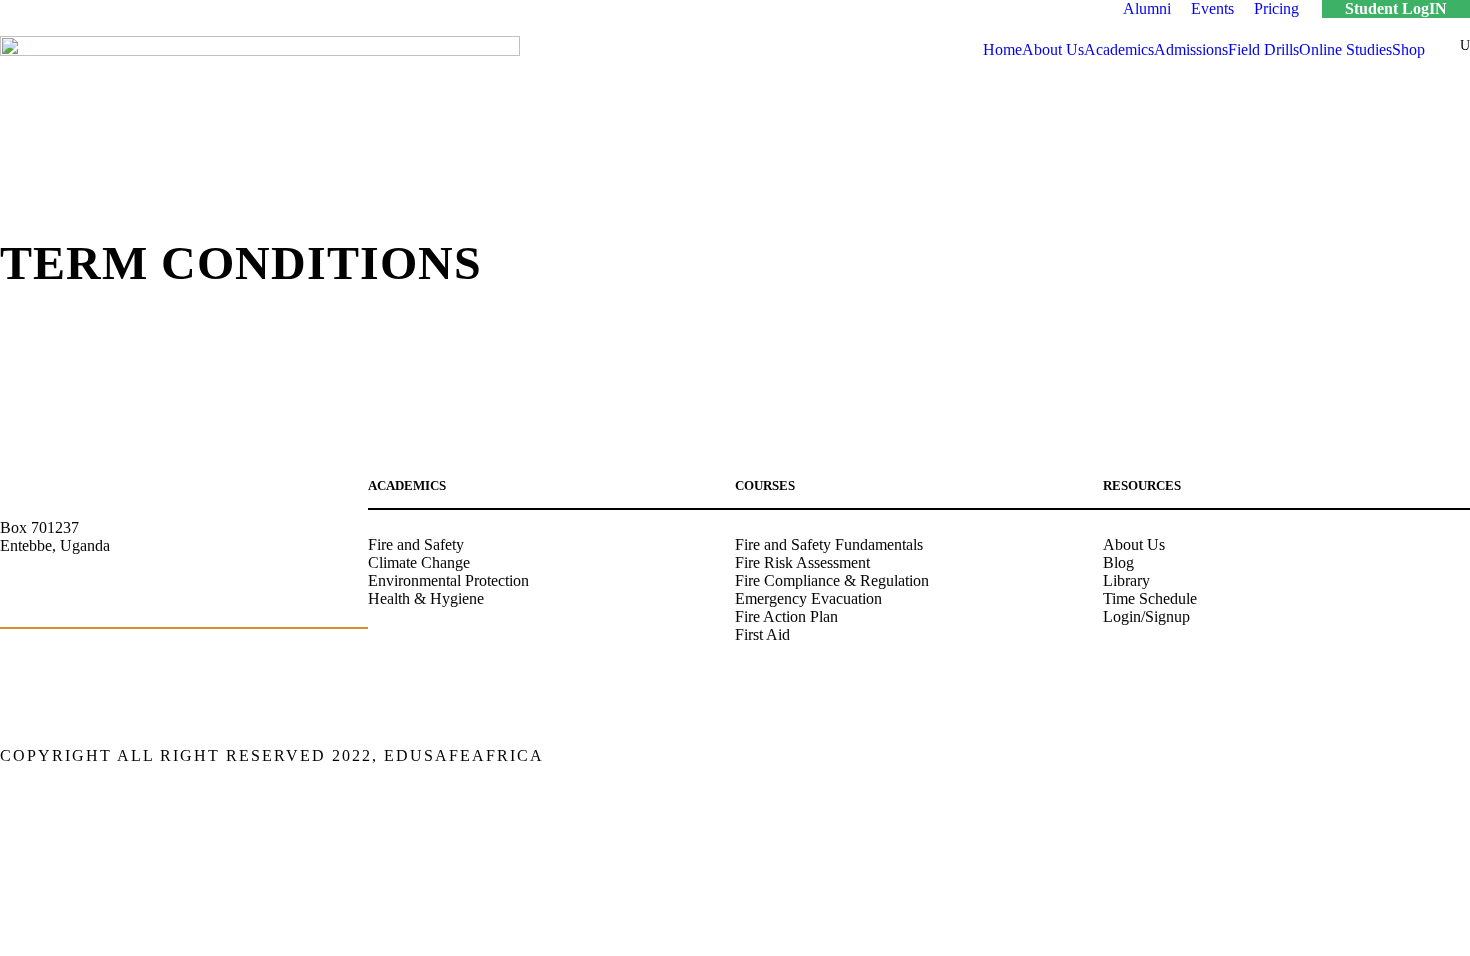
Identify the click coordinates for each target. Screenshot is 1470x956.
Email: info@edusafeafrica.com (98, 598)
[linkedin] (1357, 758)
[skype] (1392, 758)
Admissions (1191, 49)
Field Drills (1263, 49)
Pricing (1276, 8)
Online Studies (1345, 49)
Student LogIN (1396, 8)
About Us (1053, 49)
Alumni (1147, 8)
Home (1002, 49)
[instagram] (1462, 758)
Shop (1408, 49)
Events (1212, 8)
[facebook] (1322, 758)
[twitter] (1427, 758)
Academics (1119, 49)
